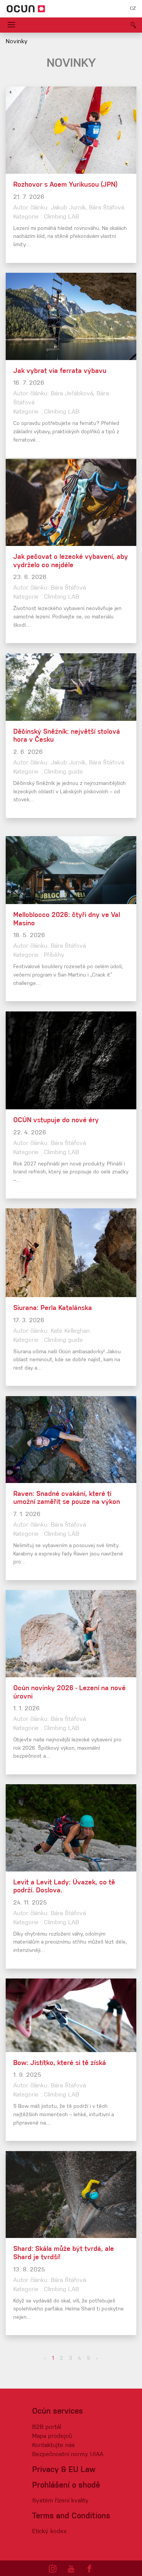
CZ (133, 9)
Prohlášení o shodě (66, 2486)
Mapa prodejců (52, 2436)
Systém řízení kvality (60, 2501)
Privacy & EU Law (64, 2470)
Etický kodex (49, 2532)
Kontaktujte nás (53, 2445)
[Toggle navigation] (11, 25)
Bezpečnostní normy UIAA (68, 2455)
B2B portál (47, 2427)
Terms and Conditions (71, 2516)
